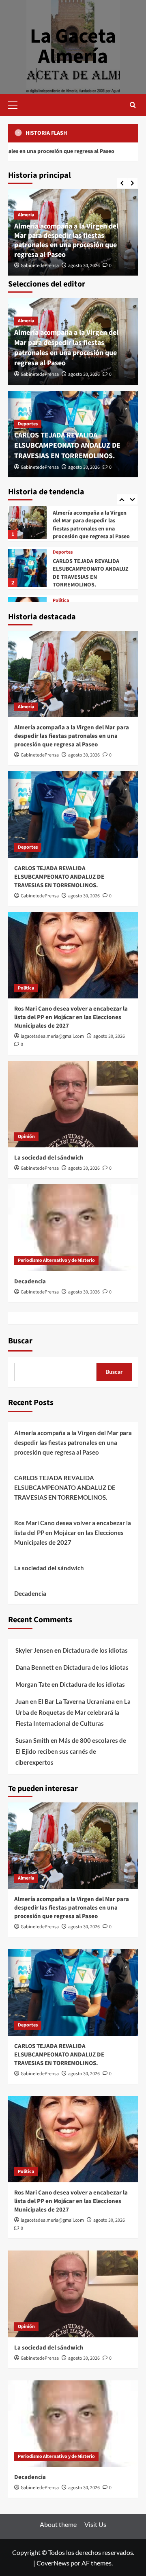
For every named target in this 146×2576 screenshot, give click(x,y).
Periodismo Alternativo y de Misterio (56, 1260)
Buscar (20, 1341)
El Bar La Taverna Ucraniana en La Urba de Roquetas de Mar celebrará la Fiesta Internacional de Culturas (73, 1712)
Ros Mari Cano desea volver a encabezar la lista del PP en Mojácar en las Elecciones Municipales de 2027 (89, 574)
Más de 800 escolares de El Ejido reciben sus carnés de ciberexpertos (71, 1751)
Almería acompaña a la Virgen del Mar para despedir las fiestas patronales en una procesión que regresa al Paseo (66, 240)
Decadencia (30, 1282)
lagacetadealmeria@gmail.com (52, 1036)
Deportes (28, 424)
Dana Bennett (35, 1667)
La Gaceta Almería (73, 46)
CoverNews (53, 2563)
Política (61, 553)
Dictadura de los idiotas (95, 1650)
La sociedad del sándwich (49, 1158)
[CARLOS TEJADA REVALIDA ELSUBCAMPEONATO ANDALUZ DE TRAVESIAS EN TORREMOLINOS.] (27, 521)
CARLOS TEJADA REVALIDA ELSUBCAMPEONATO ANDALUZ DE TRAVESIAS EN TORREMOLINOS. (67, 445)
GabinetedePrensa (40, 266)
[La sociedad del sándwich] (73, 1104)
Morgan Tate (33, 1684)
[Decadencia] (73, 1228)
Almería (26, 215)
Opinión (26, 1137)
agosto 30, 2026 (84, 266)
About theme (58, 2524)
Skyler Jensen (34, 1650)
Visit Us (95, 2524)
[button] (16, 104)
